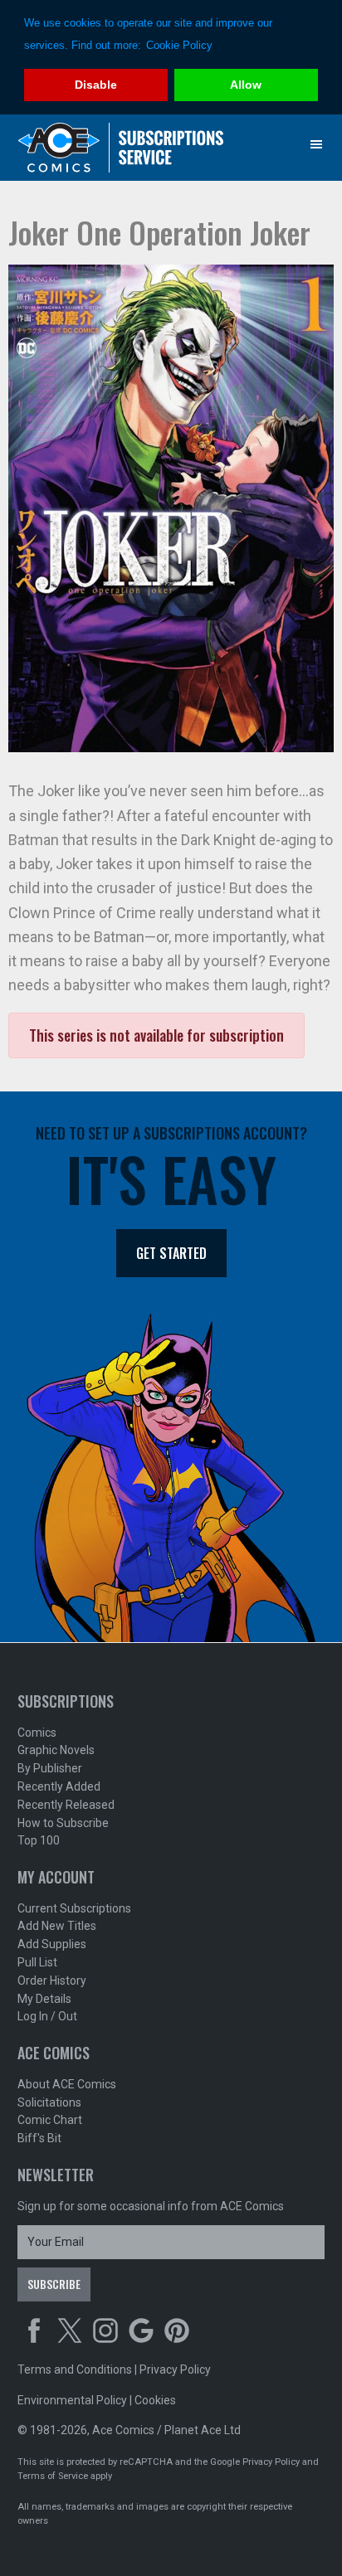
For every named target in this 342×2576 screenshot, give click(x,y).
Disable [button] (96, 85)
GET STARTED (171, 1253)
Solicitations (49, 2102)
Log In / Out (47, 2016)
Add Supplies (52, 1944)
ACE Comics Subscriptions (121, 148)
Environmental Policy (72, 2400)
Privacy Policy (175, 2369)
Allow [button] (246, 85)
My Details (44, 1999)
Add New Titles (57, 1926)
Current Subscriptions (74, 1908)
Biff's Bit (39, 2138)
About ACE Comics (67, 2084)
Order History (52, 1981)
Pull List (37, 1962)
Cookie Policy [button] (179, 45)
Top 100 (39, 1840)
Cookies (155, 2400)
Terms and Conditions (75, 2369)
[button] (316, 144)
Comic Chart (50, 2120)
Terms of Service (53, 2476)
